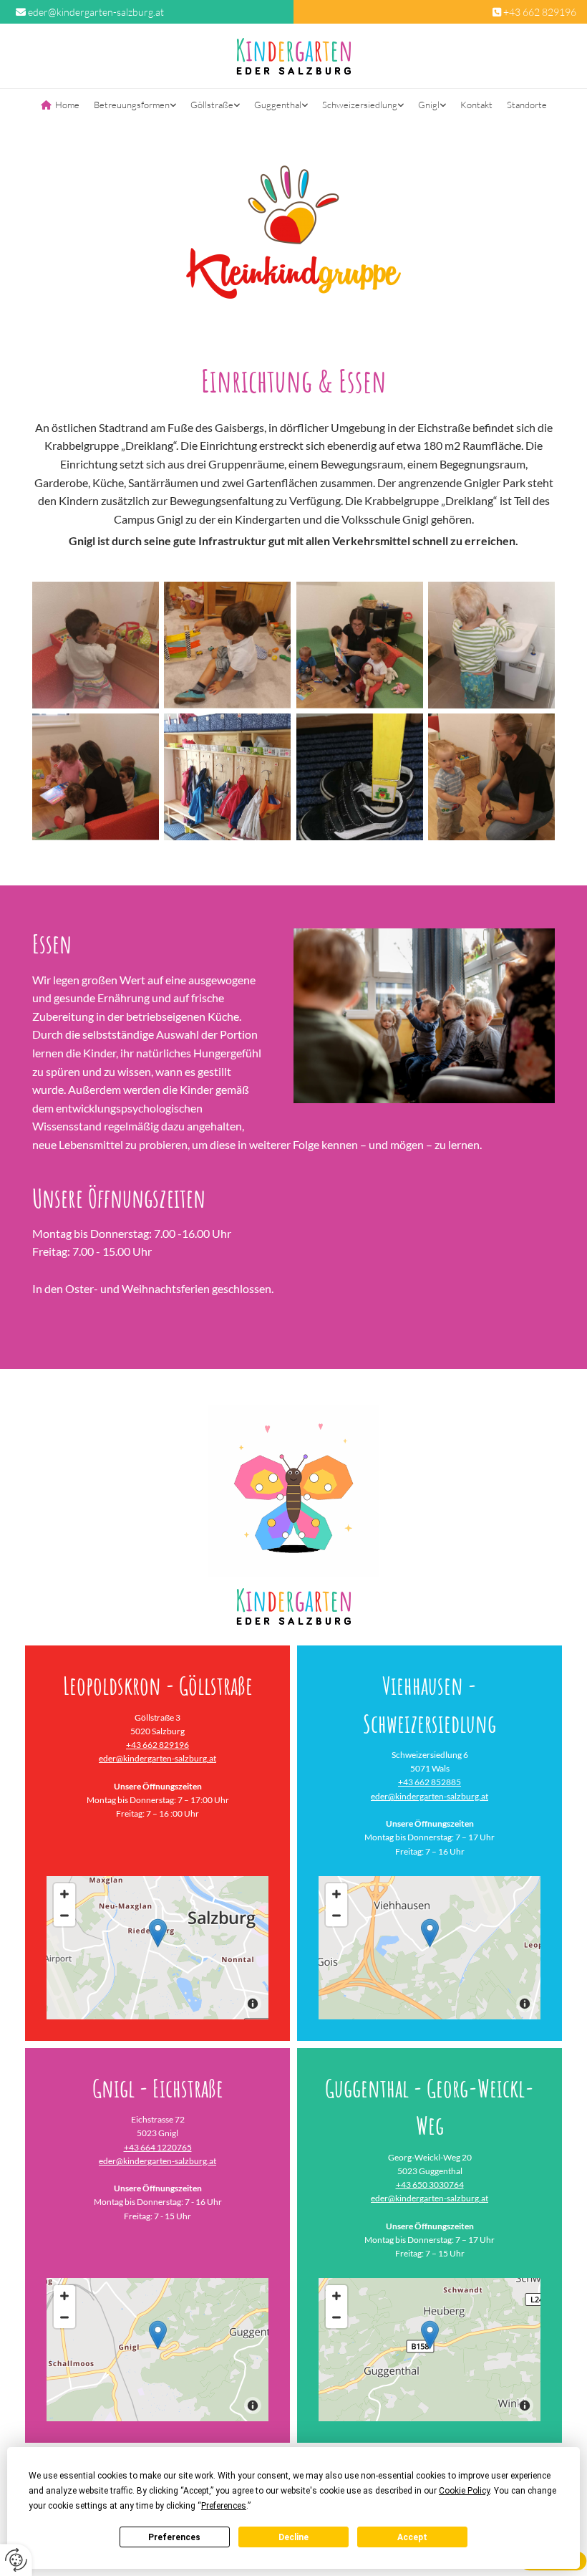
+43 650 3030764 (430, 2185)
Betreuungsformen (132, 105)
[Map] (157, 2350)
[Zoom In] (64, 1894)
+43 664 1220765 (158, 2147)
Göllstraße (212, 105)
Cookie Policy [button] (464, 2491)
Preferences (174, 2537)
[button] (158, 1933)
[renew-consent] (16, 2560)
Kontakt (476, 105)
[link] (135, 106)
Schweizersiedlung (360, 105)
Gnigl (429, 105)
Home (67, 105)
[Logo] (293, 56)
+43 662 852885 (430, 1782)
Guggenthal (278, 105)
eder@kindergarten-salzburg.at (96, 12)
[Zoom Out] (64, 1916)
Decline (293, 2537)
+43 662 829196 (540, 12)
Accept (412, 2537)
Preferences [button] (224, 2506)
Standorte (527, 105)
